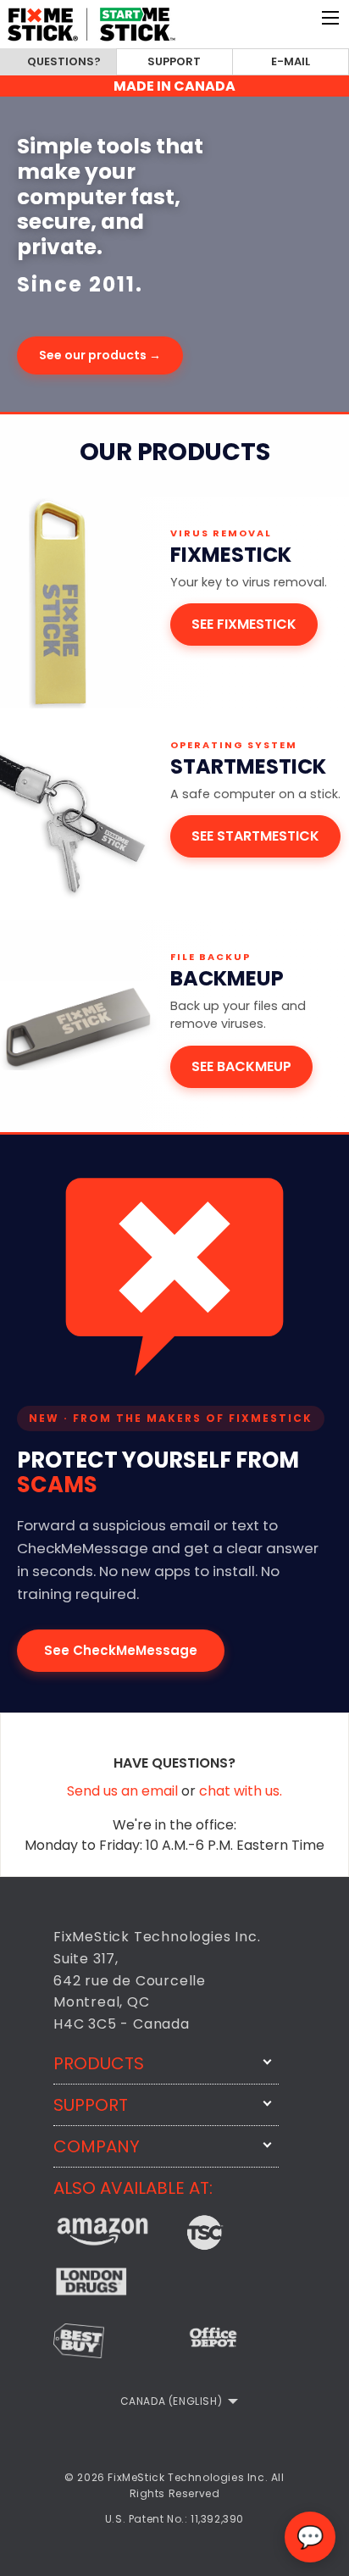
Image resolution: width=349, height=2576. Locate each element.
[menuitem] (175, 2401)
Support (174, 61)
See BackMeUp (241, 1066)
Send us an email (124, 1791)
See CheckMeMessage (121, 1650)
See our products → (100, 355)
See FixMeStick (244, 624)
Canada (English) (172, 2401)
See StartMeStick (255, 836)
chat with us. (241, 1791)
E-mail (291, 61)
